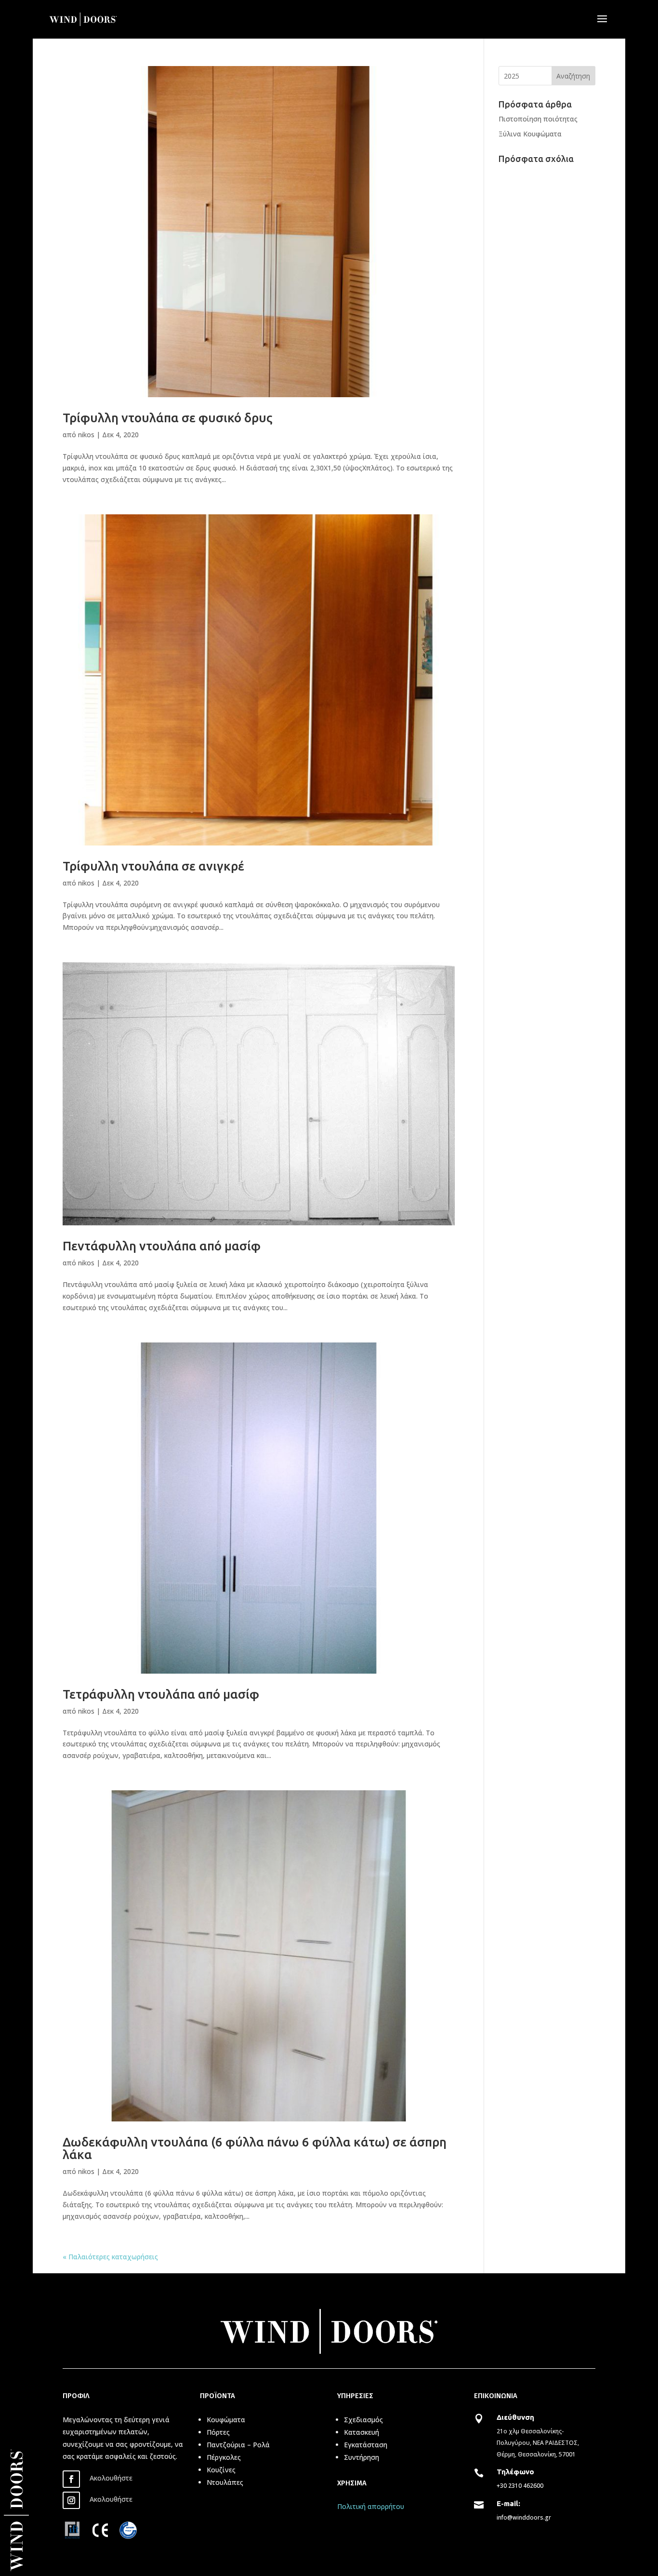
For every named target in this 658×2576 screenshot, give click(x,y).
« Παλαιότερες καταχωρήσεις (110, 2257)
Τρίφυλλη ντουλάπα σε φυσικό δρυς (168, 418)
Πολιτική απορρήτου (371, 2506)
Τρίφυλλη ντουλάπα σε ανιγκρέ (153, 866)
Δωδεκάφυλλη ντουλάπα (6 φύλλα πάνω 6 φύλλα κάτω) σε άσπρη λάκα (255, 2148)
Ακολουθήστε (111, 2478)
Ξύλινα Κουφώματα (530, 134)
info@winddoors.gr (524, 2517)
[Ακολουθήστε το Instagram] (71, 2500)
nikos (86, 435)
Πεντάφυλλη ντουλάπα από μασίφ (162, 1246)
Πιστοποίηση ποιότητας (538, 119)
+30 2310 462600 (520, 2486)
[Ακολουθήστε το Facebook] (71, 2479)
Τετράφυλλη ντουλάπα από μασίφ (161, 1694)
